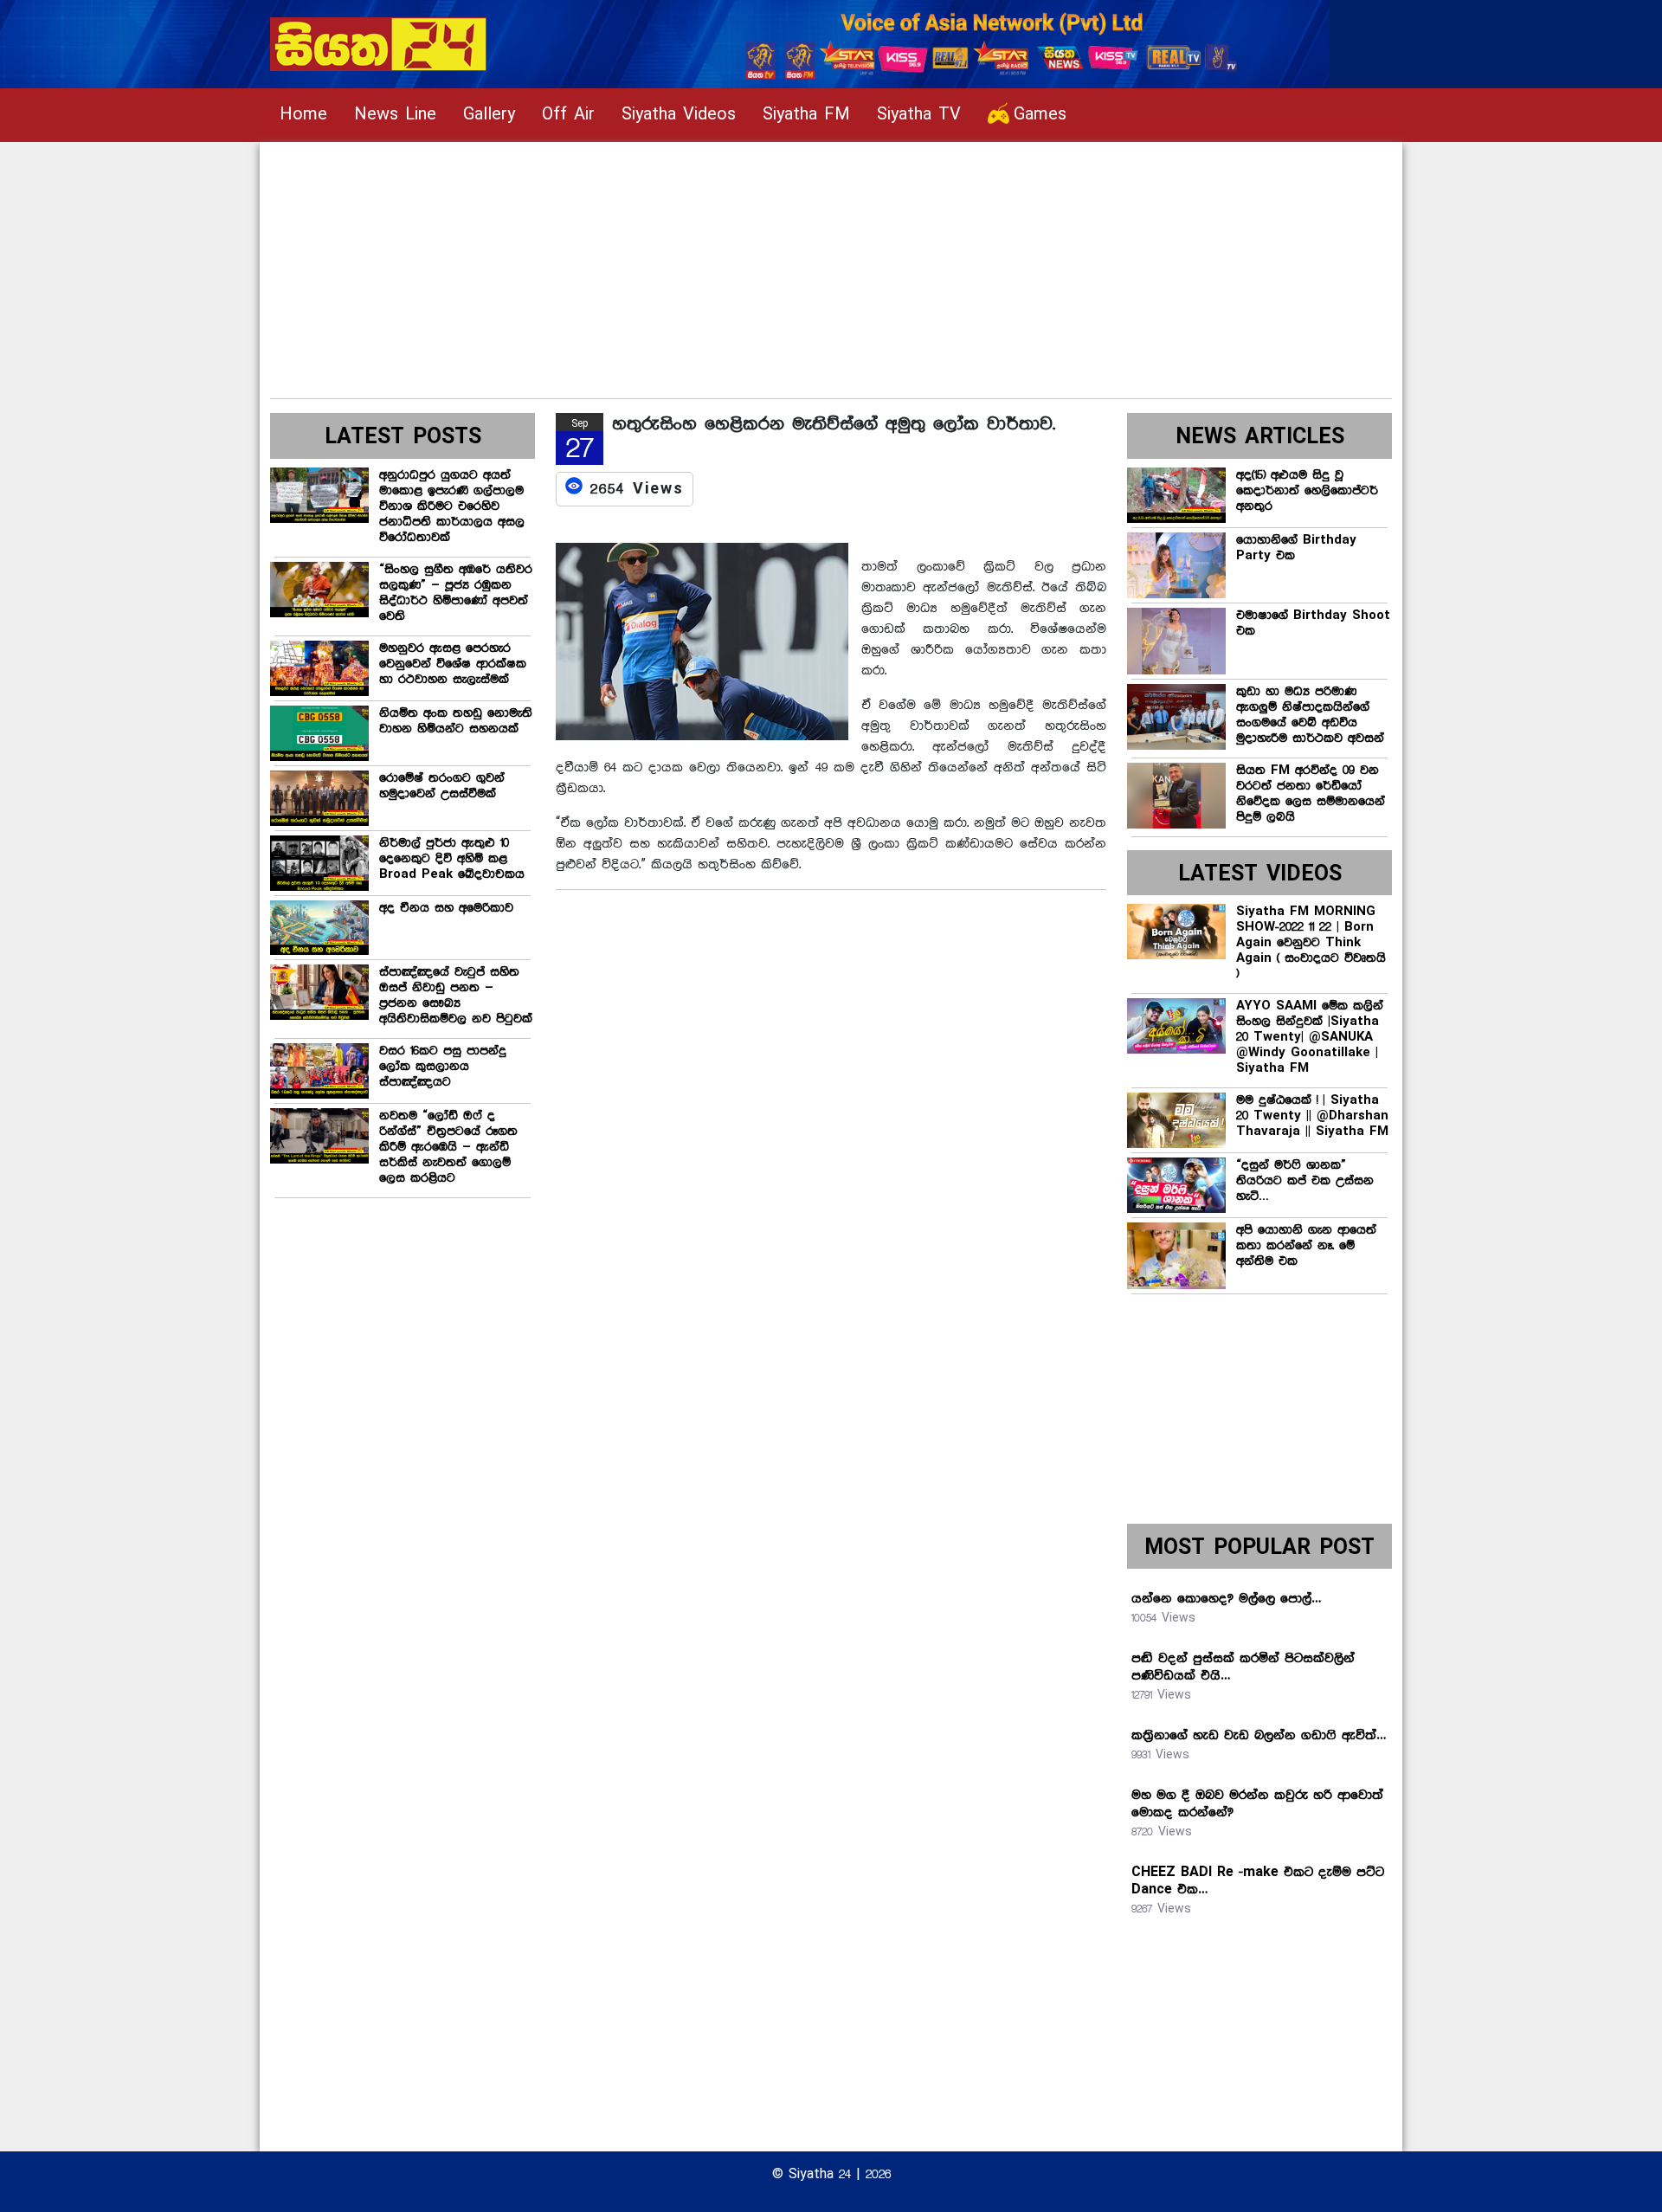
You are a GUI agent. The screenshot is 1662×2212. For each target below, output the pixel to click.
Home (303, 115)
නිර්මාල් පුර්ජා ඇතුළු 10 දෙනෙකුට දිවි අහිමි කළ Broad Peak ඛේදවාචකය (452, 859)
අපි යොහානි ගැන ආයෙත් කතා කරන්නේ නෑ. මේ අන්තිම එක (1306, 1246)
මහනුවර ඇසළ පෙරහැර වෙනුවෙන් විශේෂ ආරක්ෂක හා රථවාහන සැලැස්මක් (453, 664)
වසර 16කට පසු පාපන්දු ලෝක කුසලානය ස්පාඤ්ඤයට (443, 1067)
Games (1040, 115)
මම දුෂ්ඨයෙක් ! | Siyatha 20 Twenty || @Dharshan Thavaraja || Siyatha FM (1312, 1116)
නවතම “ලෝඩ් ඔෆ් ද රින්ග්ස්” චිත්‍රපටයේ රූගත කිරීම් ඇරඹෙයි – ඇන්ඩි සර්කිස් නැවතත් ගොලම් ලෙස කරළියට (448, 1147)
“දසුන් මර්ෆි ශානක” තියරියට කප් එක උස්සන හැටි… (1305, 1181)
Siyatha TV (919, 115)
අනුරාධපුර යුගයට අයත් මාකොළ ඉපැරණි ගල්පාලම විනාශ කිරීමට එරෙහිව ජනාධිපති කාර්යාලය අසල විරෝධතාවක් (452, 506)
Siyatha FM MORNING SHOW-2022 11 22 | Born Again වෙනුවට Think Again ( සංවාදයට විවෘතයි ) (1311, 943)
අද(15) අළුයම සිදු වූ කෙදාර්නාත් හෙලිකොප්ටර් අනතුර (1307, 491)
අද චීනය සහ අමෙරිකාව (446, 908)
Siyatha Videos (679, 115)
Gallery (489, 115)
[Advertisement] (789, 263)
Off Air (568, 115)
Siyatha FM (806, 115)
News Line (395, 115)
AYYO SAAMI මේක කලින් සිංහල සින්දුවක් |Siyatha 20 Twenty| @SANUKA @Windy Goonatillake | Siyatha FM (1310, 1037)
